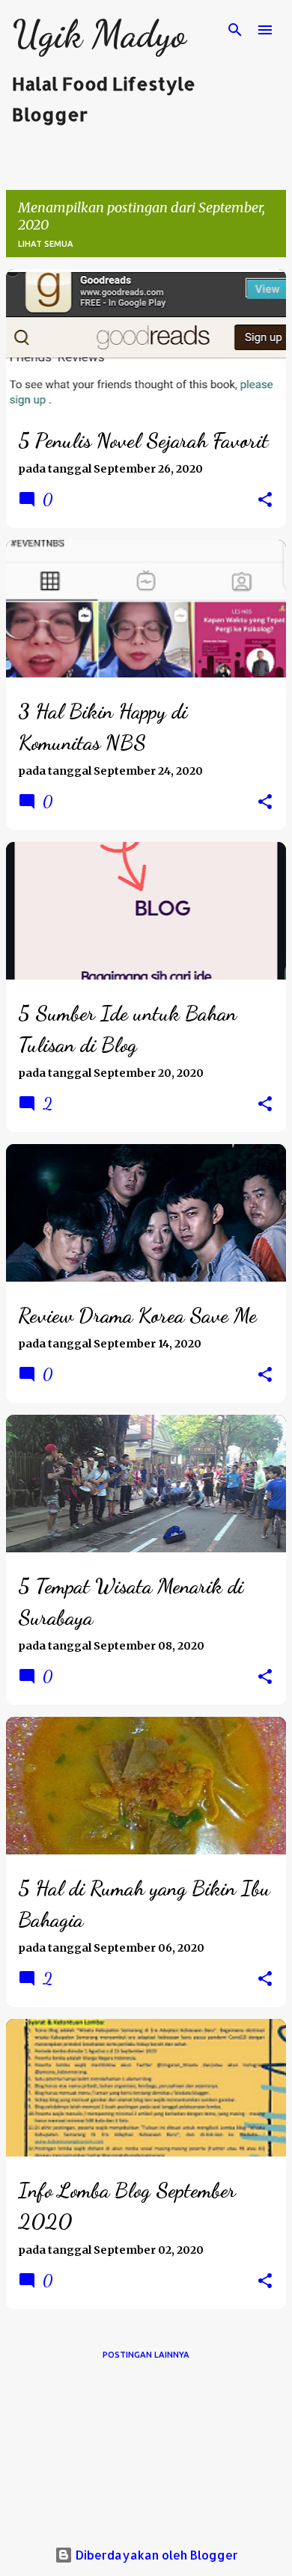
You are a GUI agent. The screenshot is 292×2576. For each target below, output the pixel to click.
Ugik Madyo (99, 34)
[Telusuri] (235, 30)
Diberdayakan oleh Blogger (155, 2555)
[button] (265, 500)
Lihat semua (46, 244)
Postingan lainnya (146, 2355)
